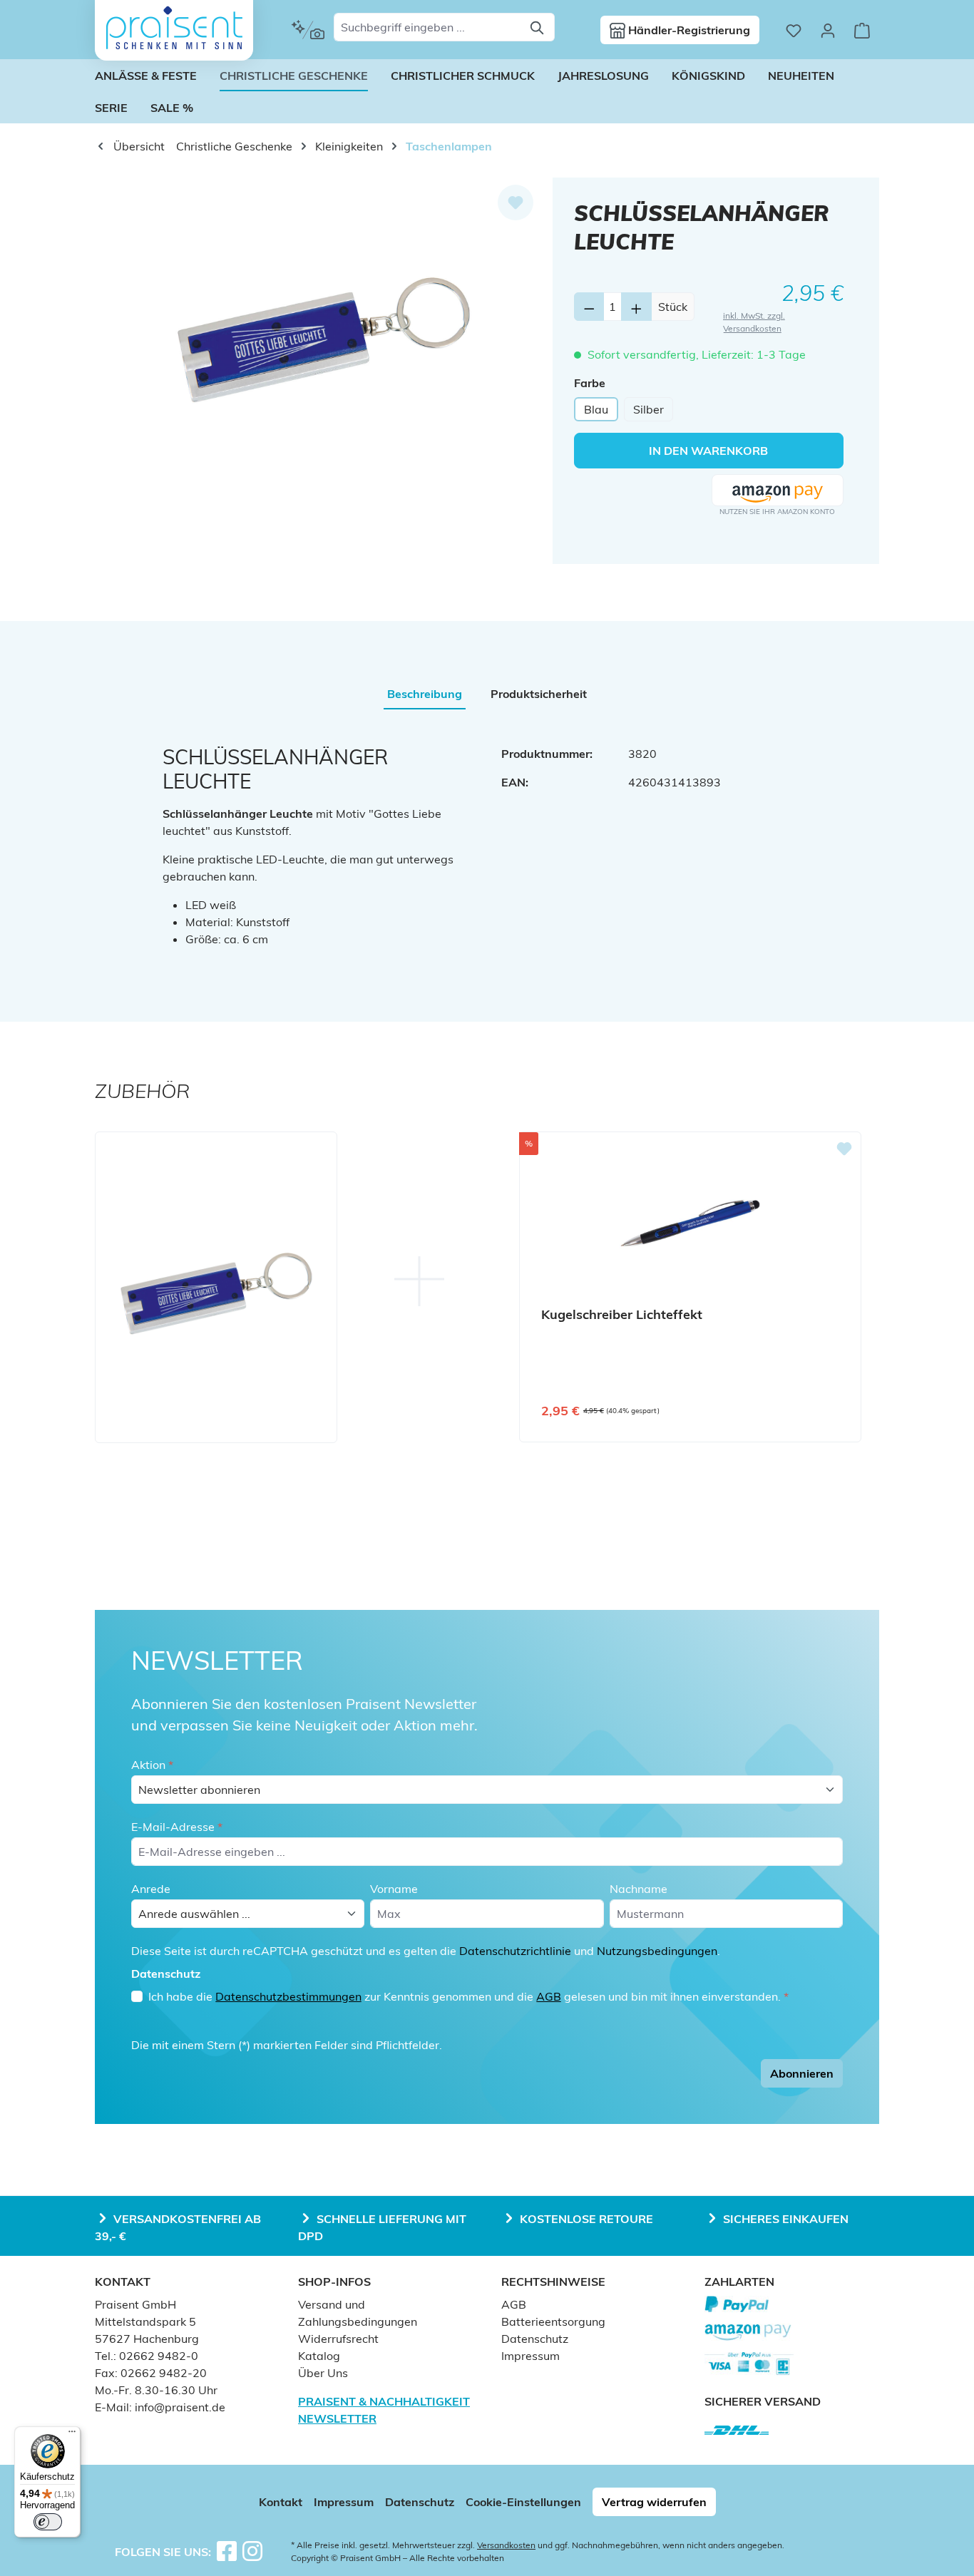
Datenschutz (535, 2339)
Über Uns (323, 2373)
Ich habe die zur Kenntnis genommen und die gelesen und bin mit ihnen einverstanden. (468, 1996)
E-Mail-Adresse (177, 1827)
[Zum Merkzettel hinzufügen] (516, 202)
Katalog (319, 2356)
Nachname (639, 1889)
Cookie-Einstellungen (523, 2502)
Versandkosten (506, 2545)
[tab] (425, 694)
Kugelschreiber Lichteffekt (622, 1315)
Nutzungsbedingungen (657, 1951)
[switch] (48, 2522)
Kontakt (281, 2502)
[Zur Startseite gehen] (174, 28)
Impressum (530, 2356)
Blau (596, 409)
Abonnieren (802, 2073)
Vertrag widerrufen (654, 2502)
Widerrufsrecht (338, 2339)
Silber (649, 409)
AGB (549, 1996)
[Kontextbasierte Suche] (308, 30)
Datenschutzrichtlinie (515, 1951)
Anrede (151, 1889)
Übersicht (138, 146)
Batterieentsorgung (553, 2321)
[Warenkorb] (862, 30)
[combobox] (428, 27)
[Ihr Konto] (828, 30)
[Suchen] (538, 27)
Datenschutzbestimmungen (288, 1996)
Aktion (152, 1765)
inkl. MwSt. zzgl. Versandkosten (754, 322)
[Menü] (72, 2435)
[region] (324, 331)
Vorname (394, 1889)
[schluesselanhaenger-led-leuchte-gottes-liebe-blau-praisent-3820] (324, 331)
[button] (778, 491)
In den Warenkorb (708, 451)
